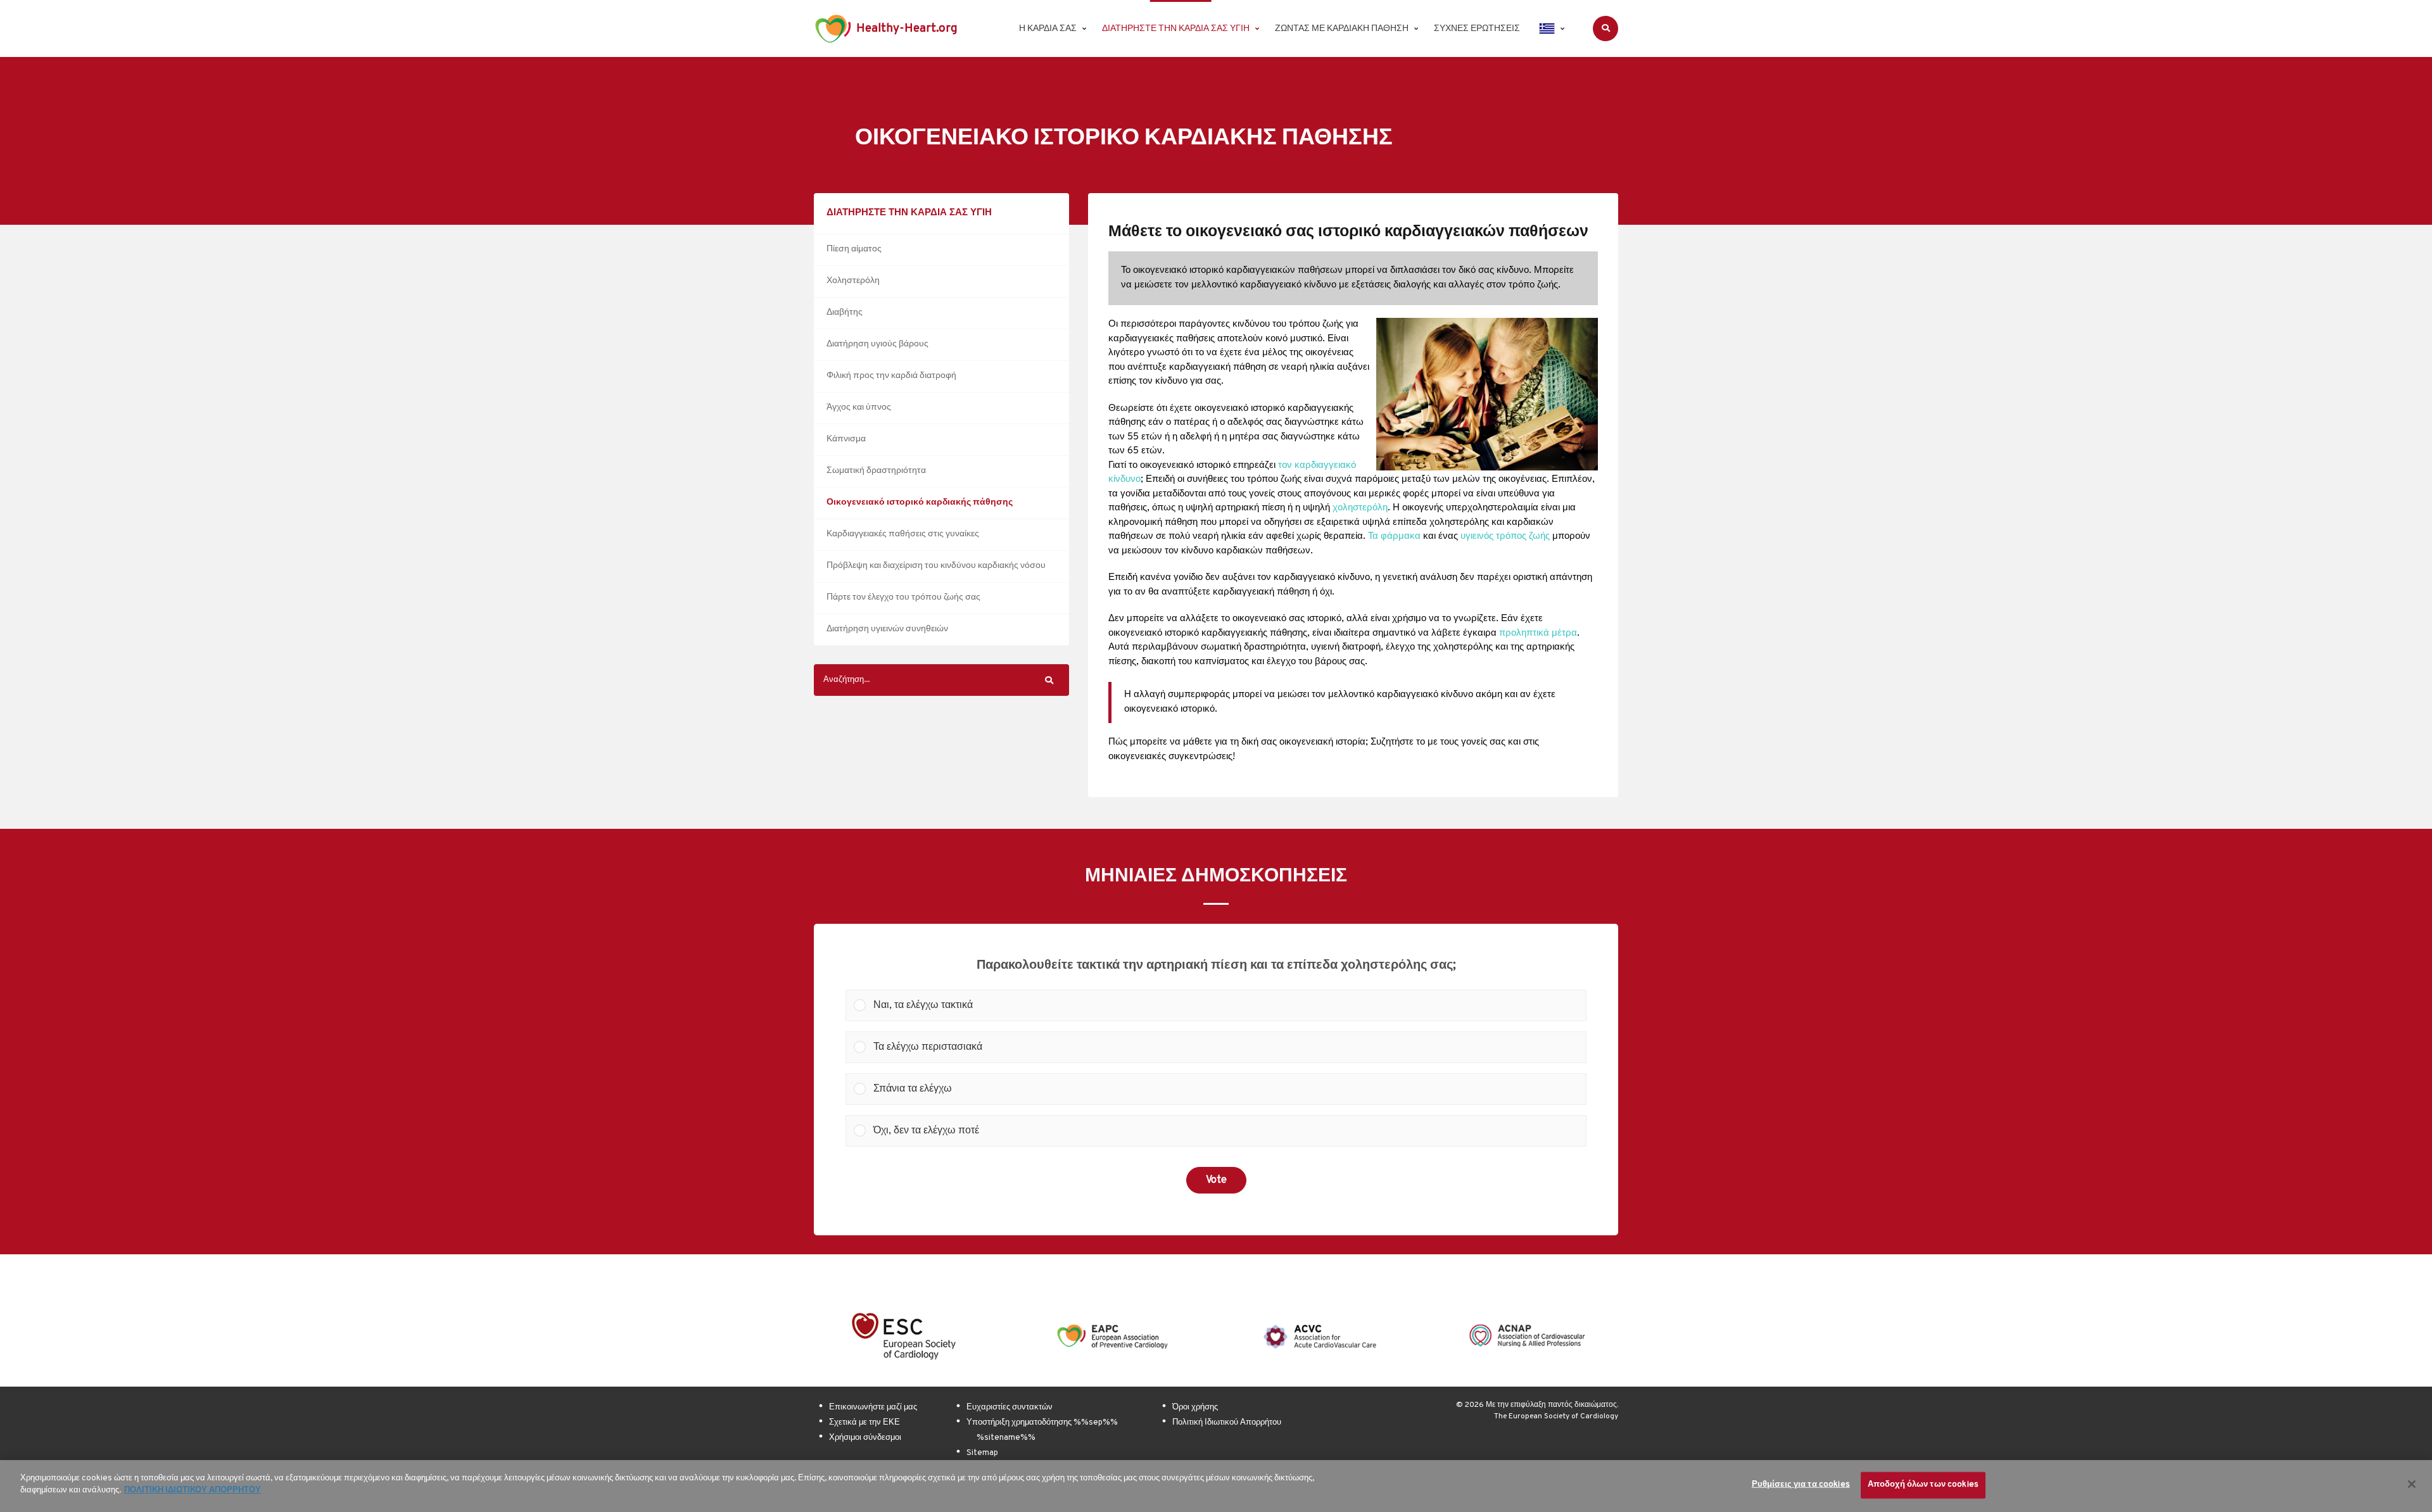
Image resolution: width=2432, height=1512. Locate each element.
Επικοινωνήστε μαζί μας (873, 1408)
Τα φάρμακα (1394, 537)
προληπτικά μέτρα (1538, 633)
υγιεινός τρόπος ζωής (1505, 537)
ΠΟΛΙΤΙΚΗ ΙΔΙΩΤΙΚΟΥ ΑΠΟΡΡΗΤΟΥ (193, 1490)
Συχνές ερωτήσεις (1477, 29)
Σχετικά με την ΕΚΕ (864, 1423)
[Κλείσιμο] (2412, 1484)
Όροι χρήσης (1195, 1408)
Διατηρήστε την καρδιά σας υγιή (1176, 29)
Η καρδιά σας (1048, 29)
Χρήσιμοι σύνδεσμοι (865, 1438)
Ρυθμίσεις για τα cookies (1801, 1485)
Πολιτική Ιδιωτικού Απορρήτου (1227, 1423)
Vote (1216, 1180)
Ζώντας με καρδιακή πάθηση (1342, 29)
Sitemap (982, 1453)
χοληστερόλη (1360, 508)
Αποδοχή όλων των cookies (1923, 1485)
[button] (1226, 1005)
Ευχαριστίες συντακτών (1010, 1408)
